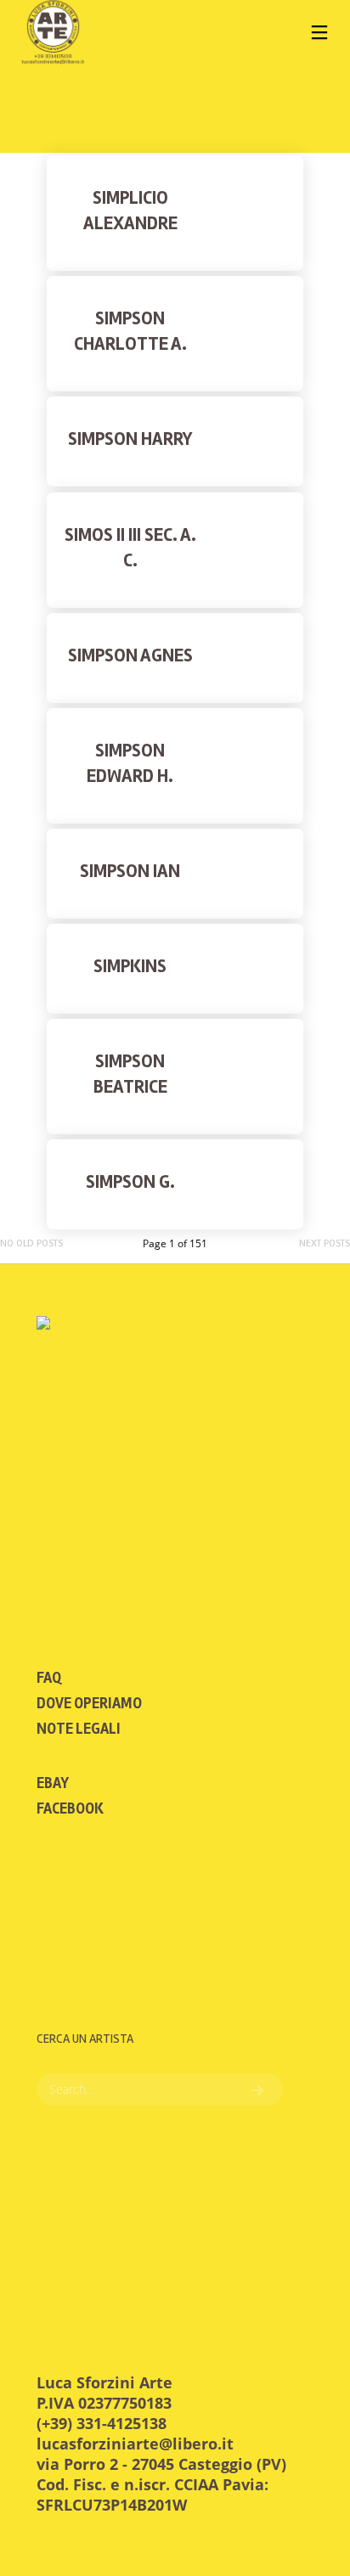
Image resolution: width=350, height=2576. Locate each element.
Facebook (70, 1808)
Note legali (79, 1729)
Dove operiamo (89, 1703)
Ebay (53, 1783)
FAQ (49, 1678)
